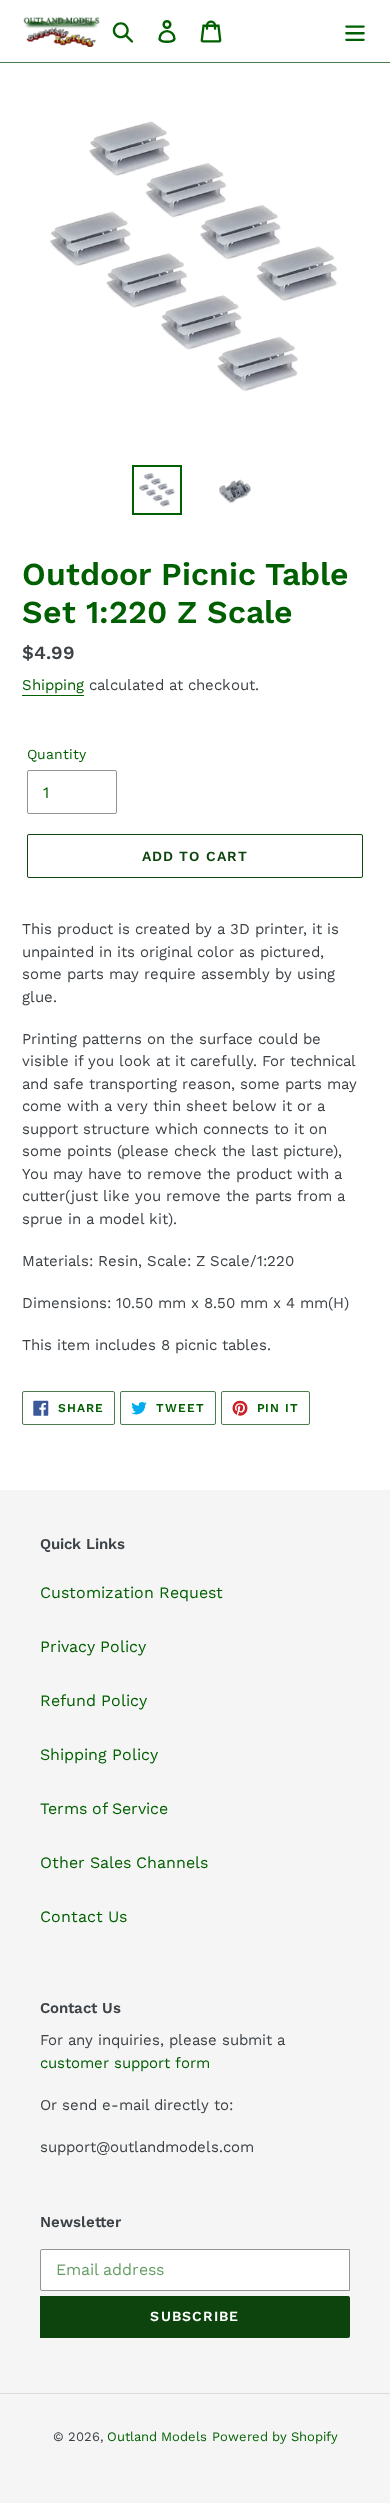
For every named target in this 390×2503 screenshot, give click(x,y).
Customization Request (131, 1592)
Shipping (53, 685)
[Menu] (355, 31)
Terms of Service (104, 1808)
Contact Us (83, 1916)
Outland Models (157, 2436)
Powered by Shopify (275, 2436)
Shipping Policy (99, 1754)
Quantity (56, 754)
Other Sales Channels (124, 1862)
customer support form (125, 2063)
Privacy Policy (93, 1646)
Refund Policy (93, 1700)
